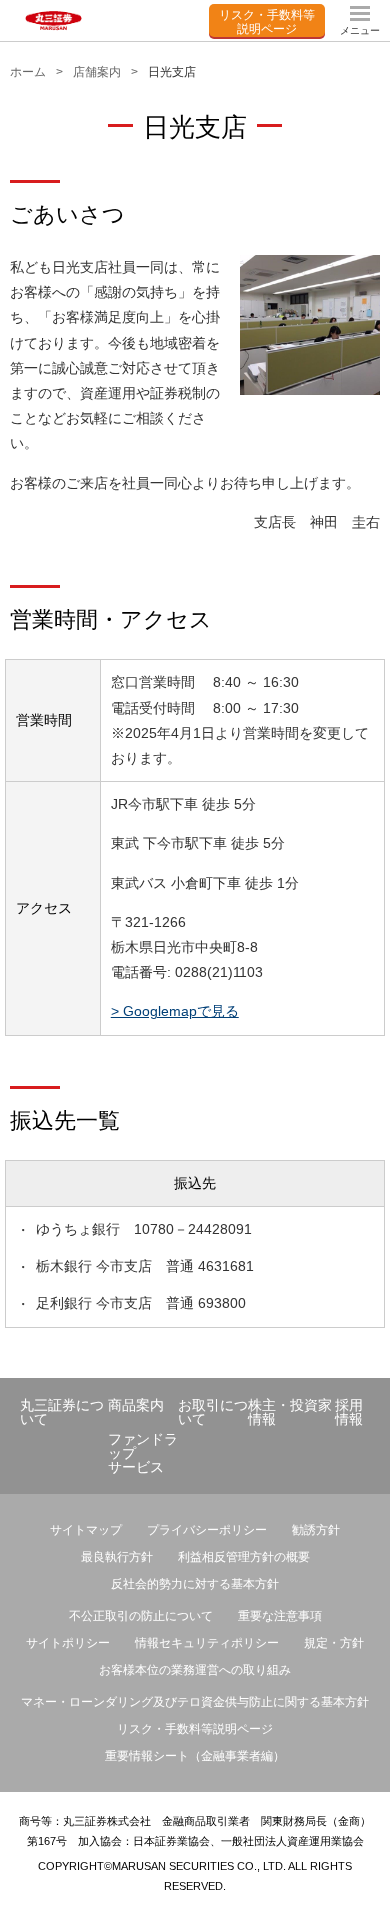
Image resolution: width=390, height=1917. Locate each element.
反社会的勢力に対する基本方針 (195, 1584)
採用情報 (349, 1412)
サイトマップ (86, 1530)
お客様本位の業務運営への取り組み (195, 1670)
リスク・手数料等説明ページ (267, 20)
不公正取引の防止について (141, 1616)
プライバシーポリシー (207, 1530)
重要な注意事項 (280, 1616)
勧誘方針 (316, 1530)
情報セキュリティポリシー (207, 1643)
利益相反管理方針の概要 (244, 1557)
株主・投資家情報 (290, 1412)
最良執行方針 (117, 1557)
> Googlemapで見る (175, 1011)
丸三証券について (62, 1412)
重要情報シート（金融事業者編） (195, 1756)
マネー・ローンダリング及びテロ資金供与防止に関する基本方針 (195, 1702)
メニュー (360, 30)
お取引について (213, 1412)
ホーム (28, 72)
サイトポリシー (68, 1643)
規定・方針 (334, 1643)
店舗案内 (97, 72)
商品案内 (136, 1405)
